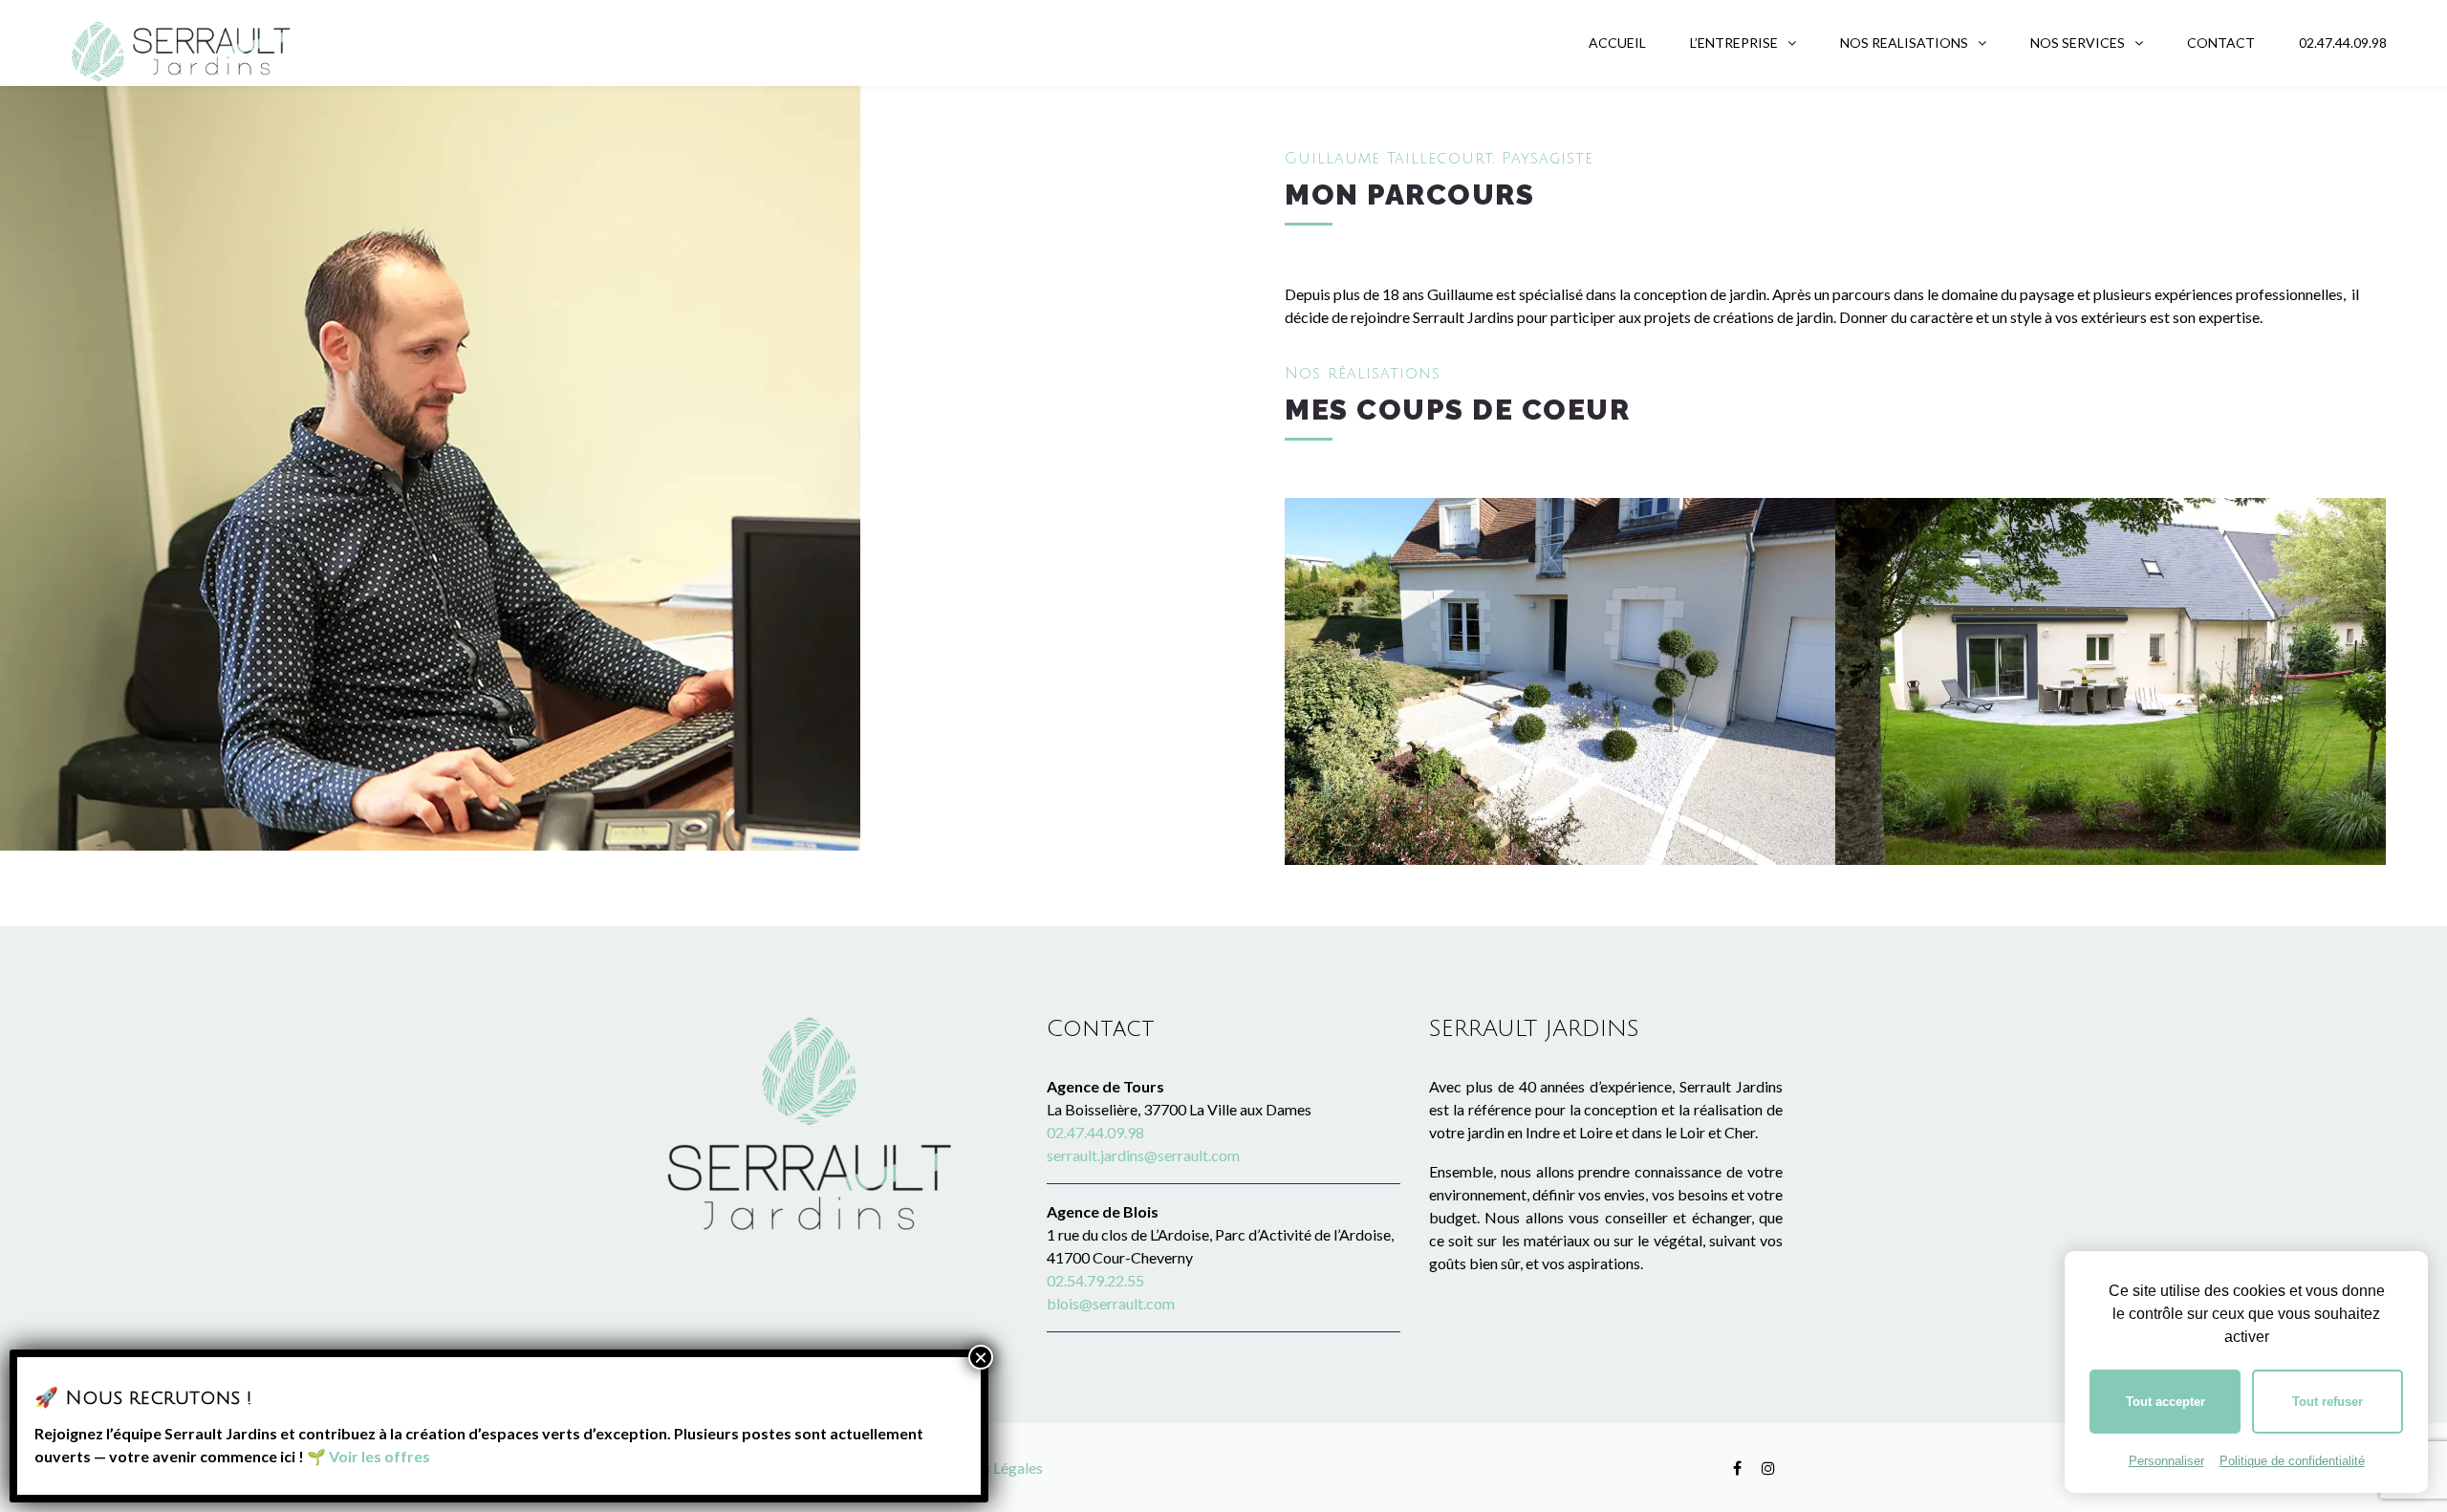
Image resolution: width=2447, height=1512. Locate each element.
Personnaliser (2166, 1461)
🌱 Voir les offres (368, 1456)
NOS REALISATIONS (1904, 43)
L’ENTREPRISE (1734, 43)
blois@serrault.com (1111, 1303)
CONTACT (2221, 43)
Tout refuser (2328, 1402)
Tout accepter (2165, 1402)
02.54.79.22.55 (1095, 1280)
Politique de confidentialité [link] (2292, 1461)
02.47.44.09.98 (2343, 43)
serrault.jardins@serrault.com (1143, 1155)
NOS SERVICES (2078, 43)
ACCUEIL (1617, 43)
